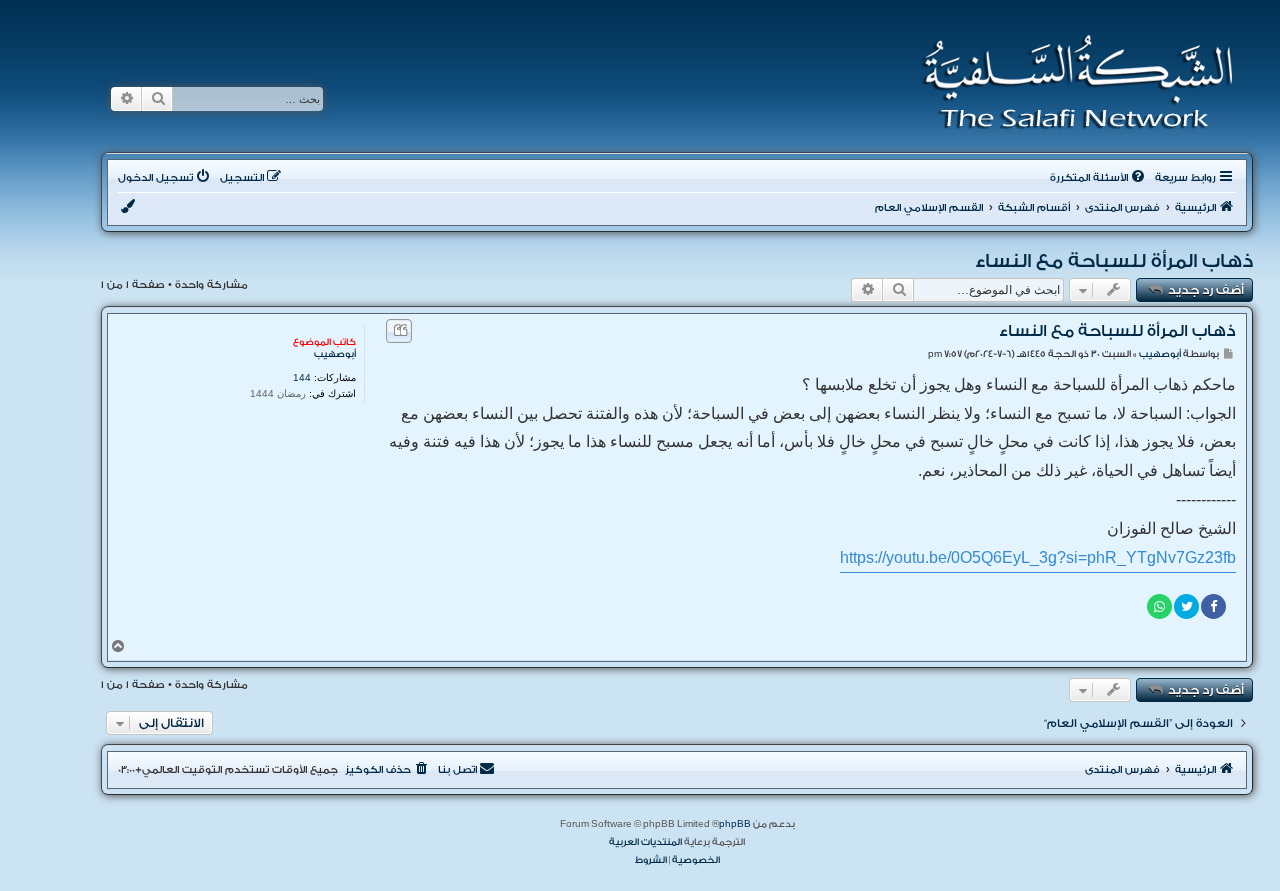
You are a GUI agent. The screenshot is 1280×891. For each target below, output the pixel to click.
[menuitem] (1099, 178)
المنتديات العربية (645, 842)
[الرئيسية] (1071, 82)
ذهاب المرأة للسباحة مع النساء (1114, 261)
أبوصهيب (335, 354)
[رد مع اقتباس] (398, 331)
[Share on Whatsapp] (1159, 606)
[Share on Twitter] (1186, 606)
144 (302, 377)
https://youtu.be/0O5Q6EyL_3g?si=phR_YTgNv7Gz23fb (1038, 557)
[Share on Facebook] (1213, 606)
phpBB (735, 824)
